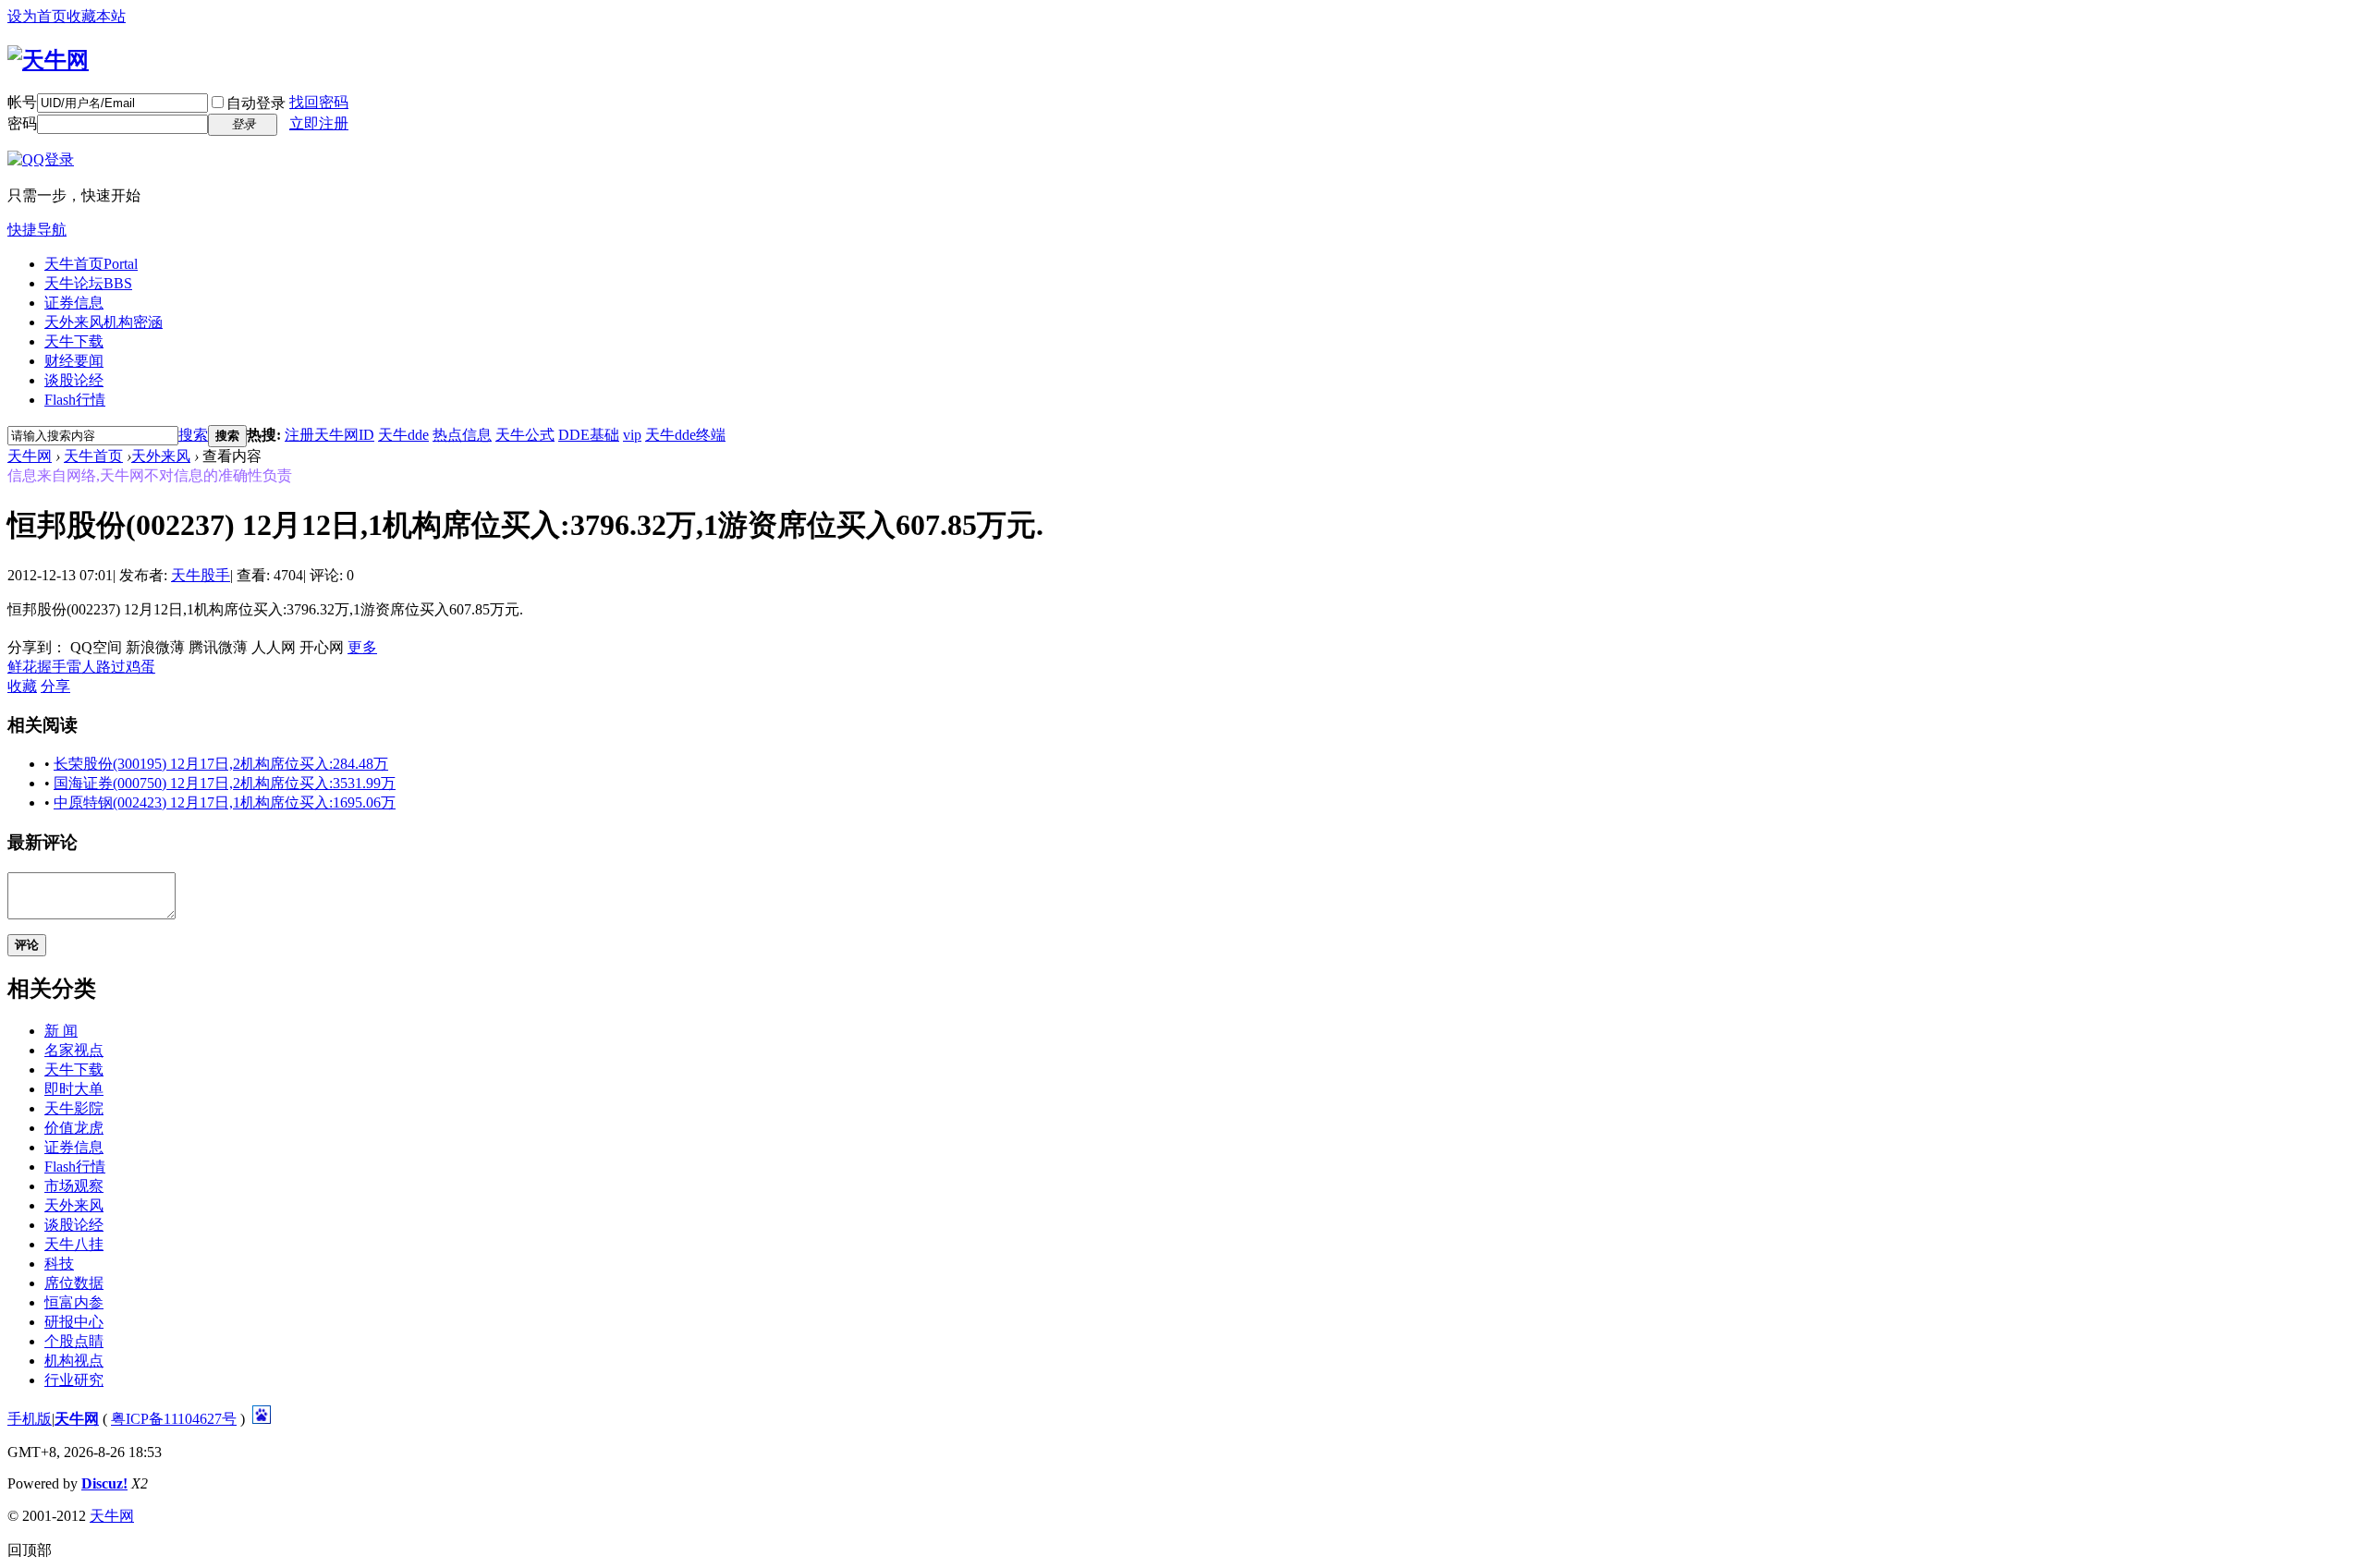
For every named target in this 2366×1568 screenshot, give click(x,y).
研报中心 (74, 1322)
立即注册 (319, 123)
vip (632, 435)
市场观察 (74, 1186)
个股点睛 (74, 1341)
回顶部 (30, 1550)
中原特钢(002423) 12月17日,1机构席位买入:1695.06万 (225, 802)
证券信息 (74, 303)
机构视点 (74, 1361)
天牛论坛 (88, 283)
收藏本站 (96, 16)
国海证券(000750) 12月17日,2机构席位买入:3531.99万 (225, 783)
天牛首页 (91, 264)
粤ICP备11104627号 (174, 1419)
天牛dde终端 (685, 435)
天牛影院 (74, 1108)
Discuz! (104, 1483)
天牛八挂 (74, 1244)
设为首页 (37, 16)
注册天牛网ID (329, 435)
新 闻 (61, 1031)
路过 (111, 667)
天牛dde (403, 435)
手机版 (30, 1419)
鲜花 (22, 667)
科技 (59, 1264)
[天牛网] (48, 60)
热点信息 (462, 435)
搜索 (193, 435)
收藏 (22, 686)
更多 (362, 647)
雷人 (81, 667)
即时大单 (74, 1089)
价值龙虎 (74, 1128)
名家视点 (74, 1050)
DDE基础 (589, 435)
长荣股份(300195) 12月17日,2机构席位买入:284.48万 (221, 764)
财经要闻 (74, 361)
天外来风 (104, 322)
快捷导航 (37, 230)
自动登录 (256, 103)
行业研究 (74, 1380)
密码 (22, 123)
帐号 (22, 102)
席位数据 (74, 1283)
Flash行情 (75, 400)
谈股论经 (74, 380)
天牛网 (30, 456)
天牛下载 (74, 341)
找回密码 (319, 102)
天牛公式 (525, 435)
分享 (55, 686)
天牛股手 (201, 575)
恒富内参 (74, 1302)
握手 (52, 667)
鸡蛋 (140, 667)
